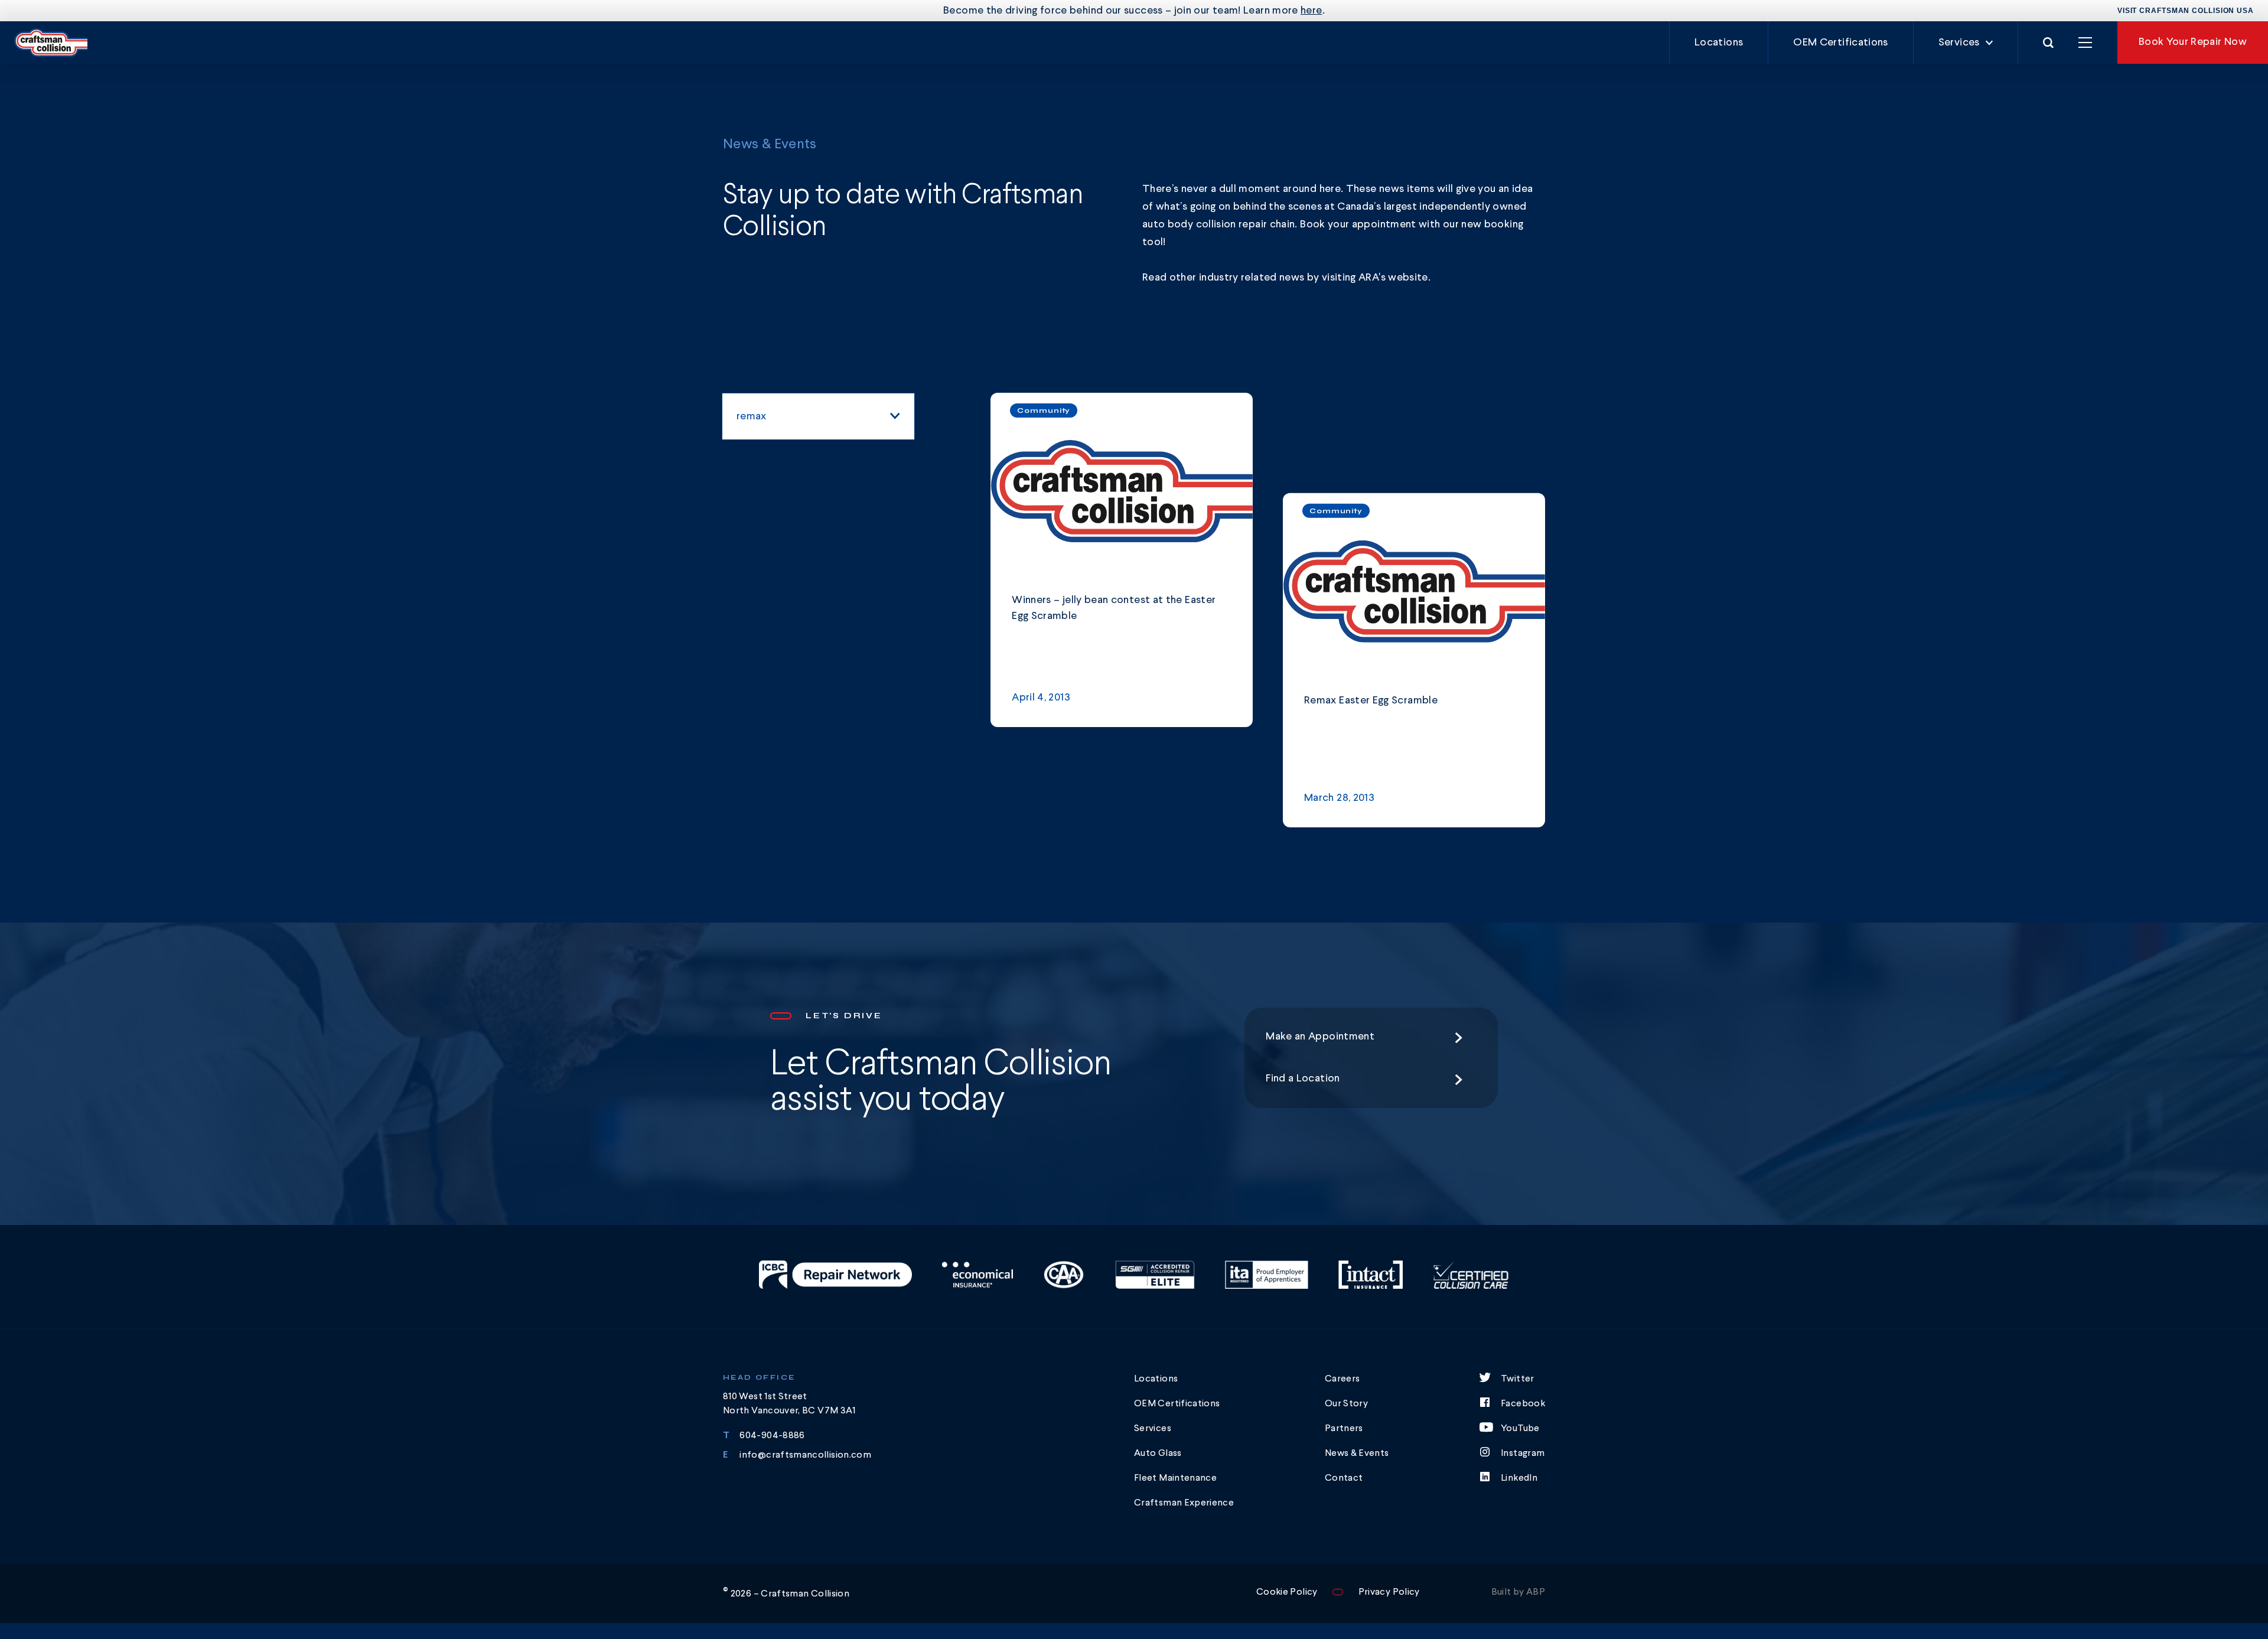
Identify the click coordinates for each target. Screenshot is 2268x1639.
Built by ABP (1518, 1592)
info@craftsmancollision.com (805, 1455)
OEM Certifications (1840, 43)
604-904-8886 (772, 1436)
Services (1959, 43)
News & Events (1357, 1454)
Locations (1719, 43)
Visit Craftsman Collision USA (2186, 11)
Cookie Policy (1287, 1592)
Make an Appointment (1320, 1037)
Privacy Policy (1389, 1592)
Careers (1342, 1379)
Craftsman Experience (1184, 1503)
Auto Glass (1158, 1454)
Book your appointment (1358, 224)
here (1311, 11)
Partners (1344, 1429)
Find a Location (1303, 1078)
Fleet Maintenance (1175, 1478)
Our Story (1346, 1404)
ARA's (1373, 278)
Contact (1344, 1478)
